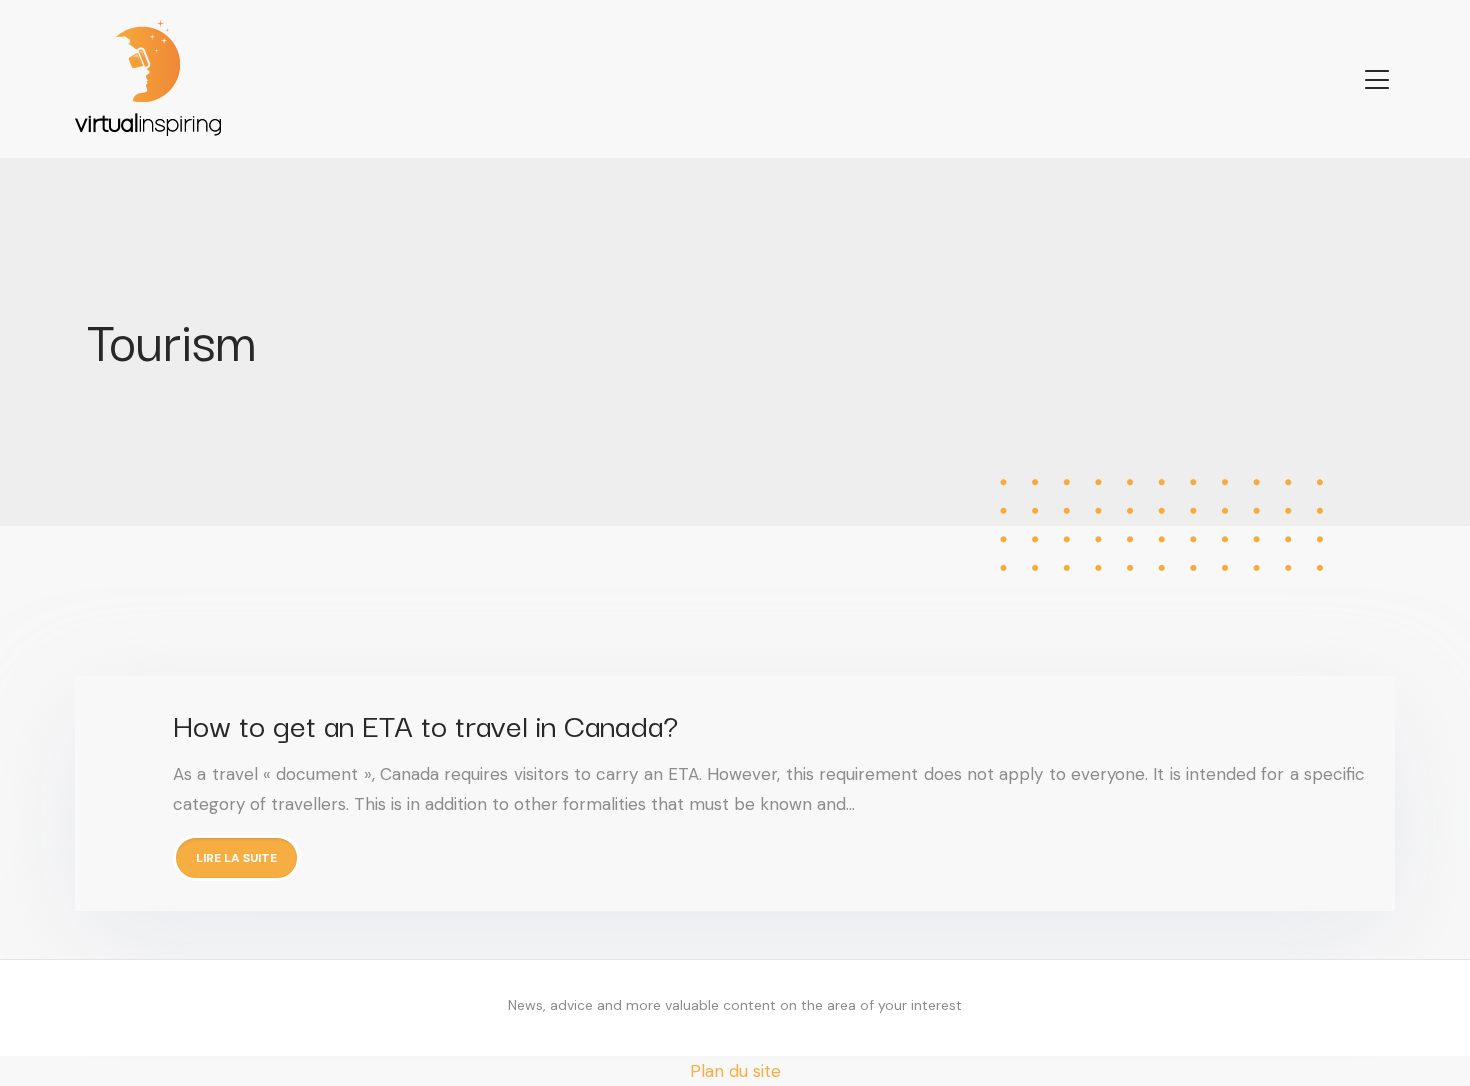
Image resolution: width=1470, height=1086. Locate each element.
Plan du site (735, 1071)
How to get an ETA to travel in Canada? (425, 723)
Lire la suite (236, 858)
